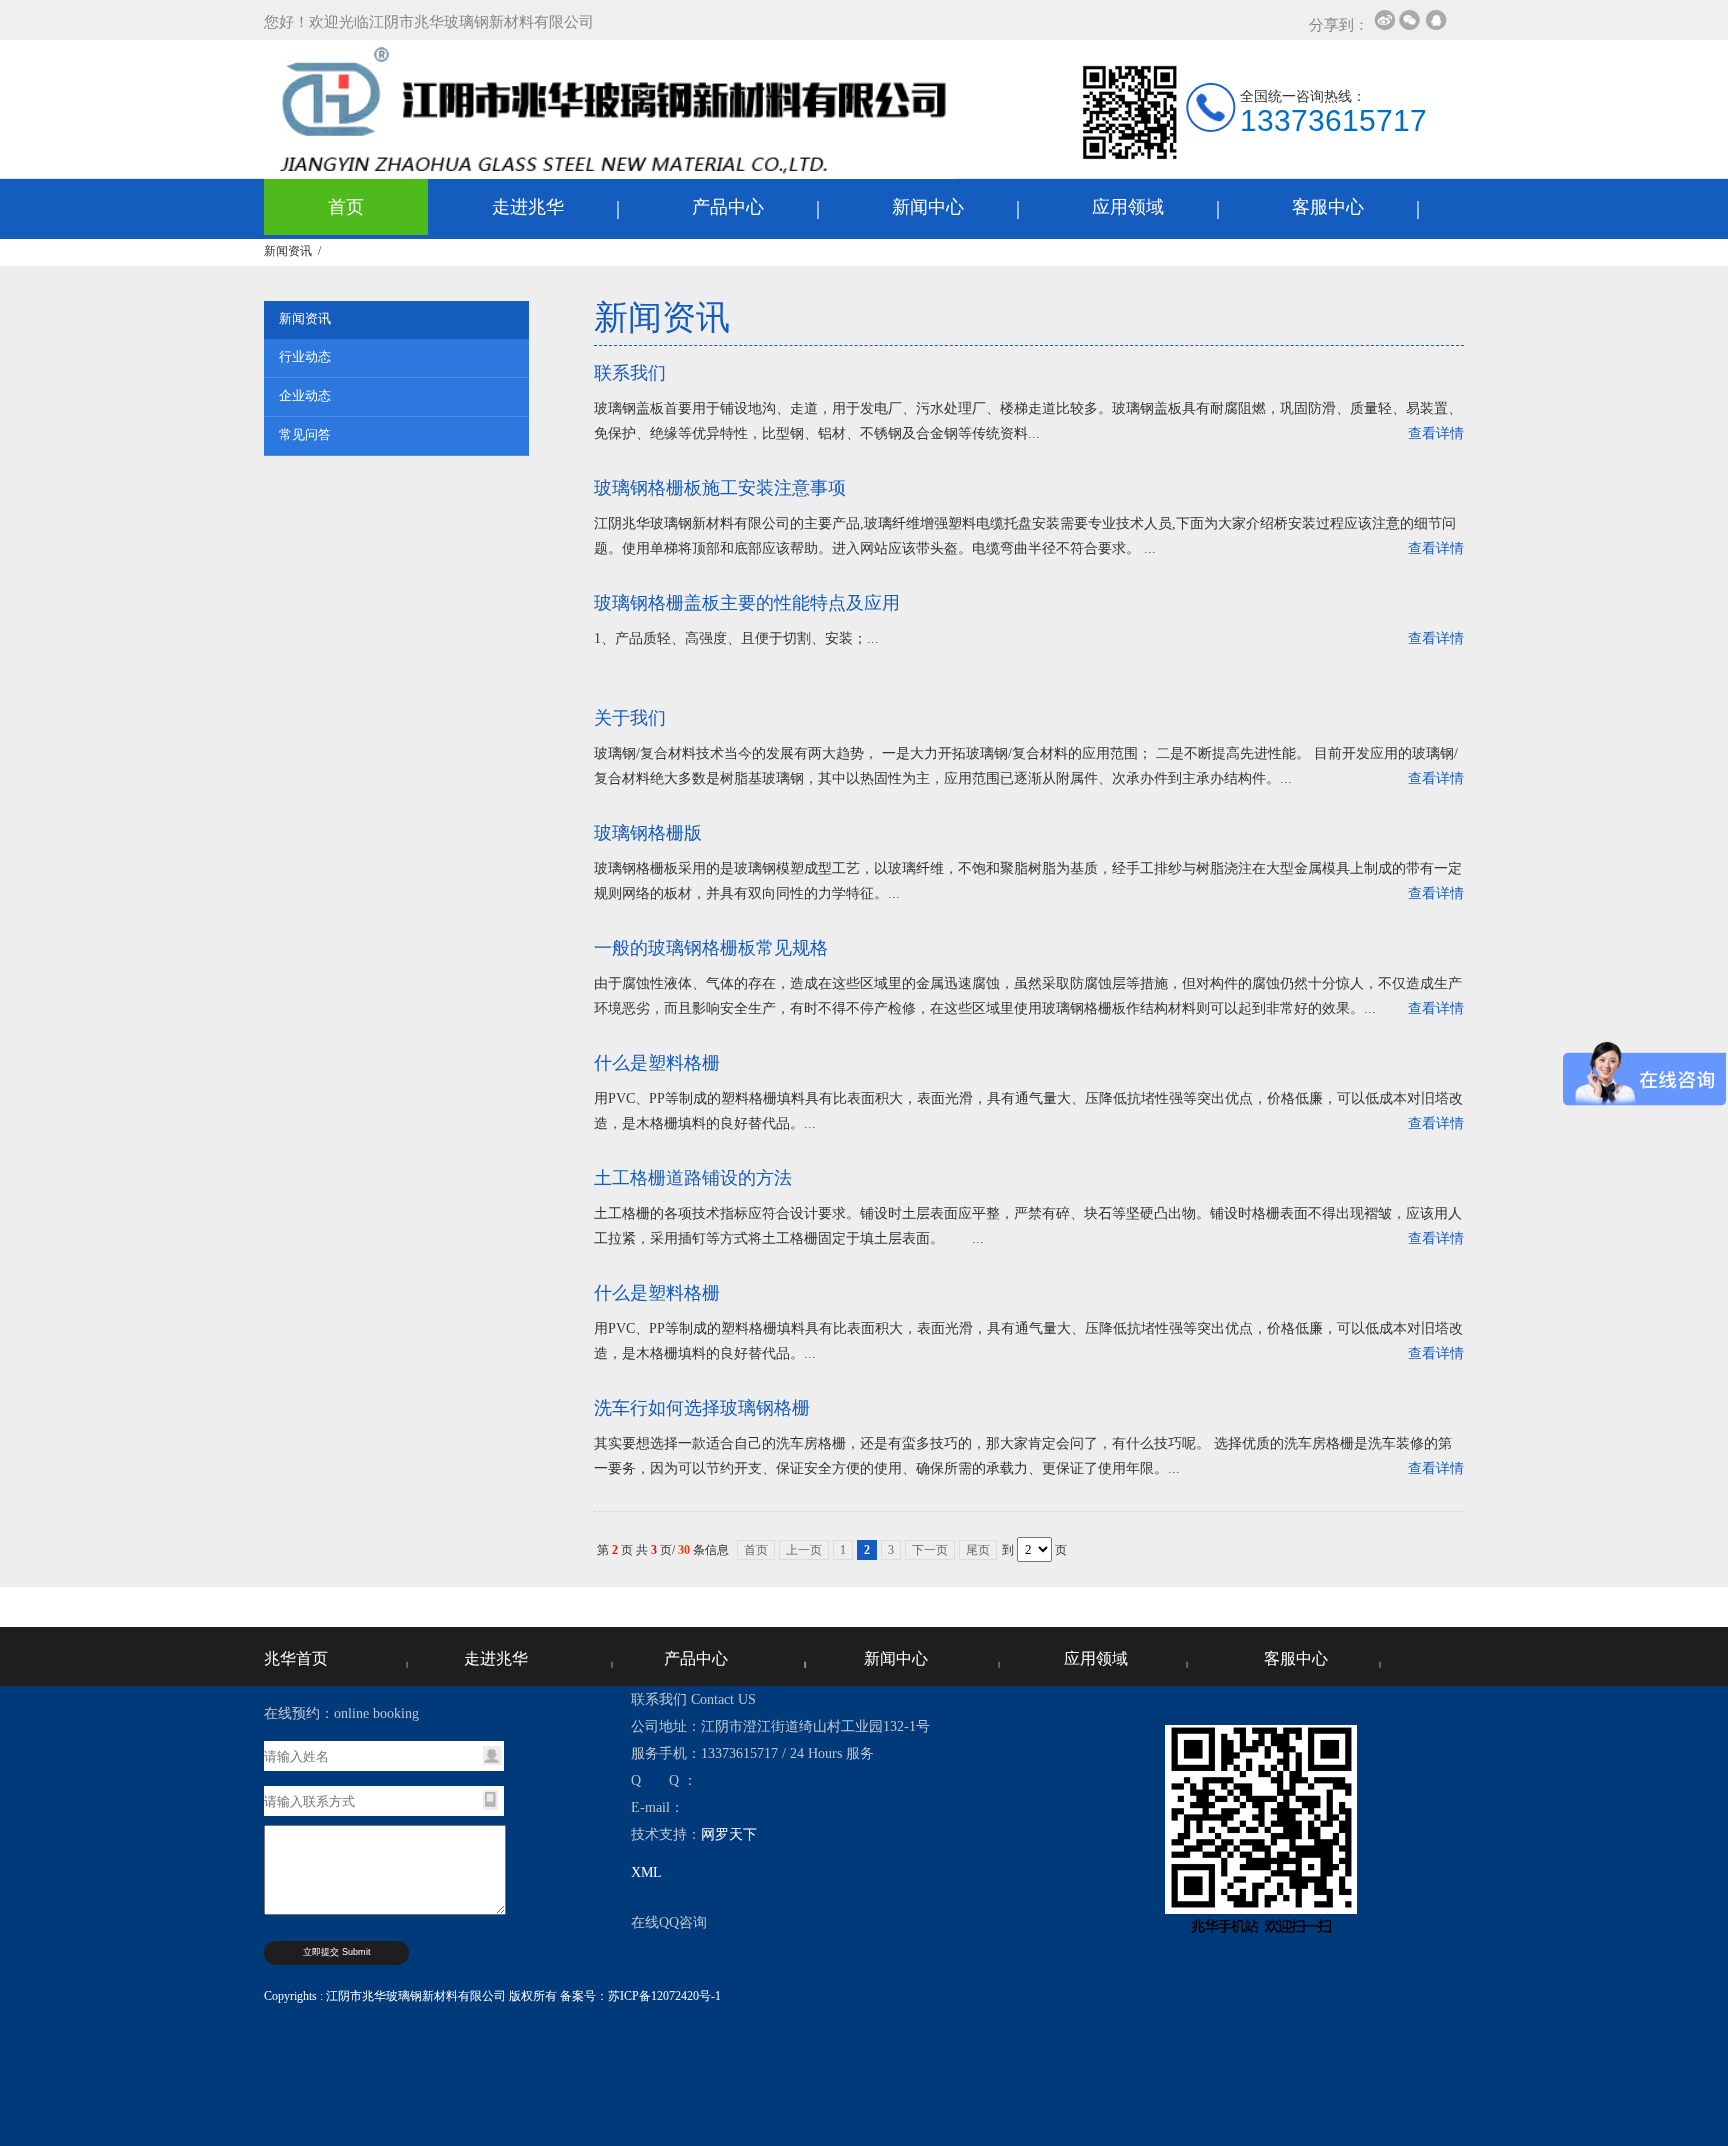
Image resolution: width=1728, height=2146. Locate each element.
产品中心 (728, 207)
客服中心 (1328, 207)
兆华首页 (296, 1658)
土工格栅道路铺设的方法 (693, 1178)
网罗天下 (729, 1834)
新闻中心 (928, 207)
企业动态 (305, 395)
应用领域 (1128, 207)
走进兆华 (528, 207)
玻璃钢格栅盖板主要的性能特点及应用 (747, 603)
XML (646, 1872)
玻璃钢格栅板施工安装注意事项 (720, 488)
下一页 (930, 1550)
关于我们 (630, 718)
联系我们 (630, 373)
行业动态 (305, 356)
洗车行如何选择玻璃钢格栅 (702, 1408)
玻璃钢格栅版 (648, 833)
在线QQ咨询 (669, 1922)
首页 (346, 207)
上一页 (804, 1550)
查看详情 (1436, 433)
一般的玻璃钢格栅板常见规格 (711, 948)
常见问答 (305, 434)
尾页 (978, 1550)
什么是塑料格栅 (657, 1063)
